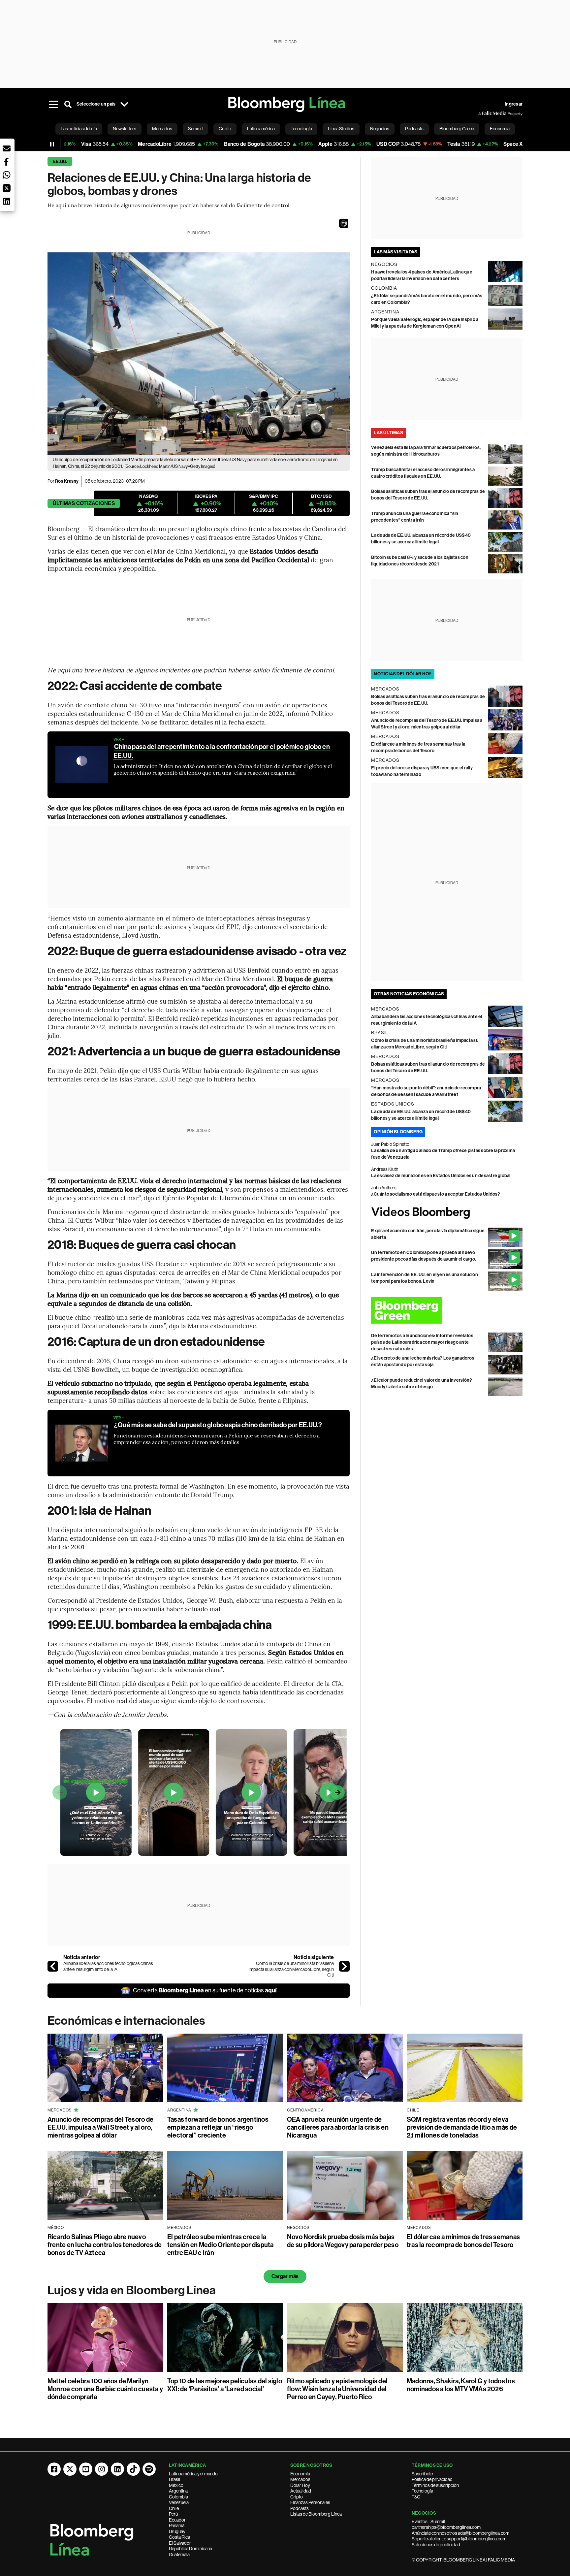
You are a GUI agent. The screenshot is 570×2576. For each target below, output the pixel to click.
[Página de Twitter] (70, 2469)
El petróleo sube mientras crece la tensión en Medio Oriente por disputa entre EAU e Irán (221, 2245)
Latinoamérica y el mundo (193, 2474)
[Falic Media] (483, 113)
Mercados (300, 2479)
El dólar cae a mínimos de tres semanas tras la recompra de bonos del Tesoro (463, 2241)
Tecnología (422, 2491)
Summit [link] (195, 129)
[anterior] (53, 1966)
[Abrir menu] (53, 104)
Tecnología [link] (301, 129)
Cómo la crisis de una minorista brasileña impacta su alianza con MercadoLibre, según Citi (291, 1969)
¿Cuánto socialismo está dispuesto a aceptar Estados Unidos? (436, 1194)
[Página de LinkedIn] (117, 2469)
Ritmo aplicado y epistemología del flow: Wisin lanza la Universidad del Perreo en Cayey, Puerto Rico (337, 2389)
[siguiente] (344, 1966)
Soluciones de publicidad (436, 2545)
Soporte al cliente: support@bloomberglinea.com (459, 2539)
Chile (174, 2508)
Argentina (178, 2491)
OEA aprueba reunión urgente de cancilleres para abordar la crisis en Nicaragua (338, 2127)
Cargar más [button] (285, 2276)
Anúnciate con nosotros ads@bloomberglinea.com (460, 2533)
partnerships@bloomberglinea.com (446, 2527)
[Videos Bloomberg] (447, 1213)
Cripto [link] (225, 129)
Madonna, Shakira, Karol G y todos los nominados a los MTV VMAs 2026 (461, 2385)
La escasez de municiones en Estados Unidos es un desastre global (441, 1176)
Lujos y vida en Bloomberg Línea (132, 2290)
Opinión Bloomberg (398, 1132)
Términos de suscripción (435, 2485)
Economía (300, 2474)
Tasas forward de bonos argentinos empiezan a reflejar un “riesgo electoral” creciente (218, 2127)
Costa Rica (179, 2537)
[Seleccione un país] (124, 104)
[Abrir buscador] (68, 104)
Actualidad (301, 2491)
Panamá (177, 2526)
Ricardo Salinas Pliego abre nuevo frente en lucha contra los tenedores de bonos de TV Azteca (105, 2245)
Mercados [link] (162, 129)
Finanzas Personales (310, 2502)
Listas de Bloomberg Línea (316, 2514)
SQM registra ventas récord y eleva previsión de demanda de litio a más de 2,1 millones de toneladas (462, 2127)
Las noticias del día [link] (79, 129)
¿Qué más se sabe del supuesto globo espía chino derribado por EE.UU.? (218, 1425)
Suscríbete (422, 2474)
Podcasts (300, 2508)
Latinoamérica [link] (261, 129)
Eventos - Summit (428, 2522)
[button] (344, 223)
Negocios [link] (380, 129)
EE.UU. (60, 161)
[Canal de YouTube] (86, 2469)
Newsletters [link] (125, 129)
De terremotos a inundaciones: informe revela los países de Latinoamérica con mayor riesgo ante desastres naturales (422, 1342)
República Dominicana (190, 2549)
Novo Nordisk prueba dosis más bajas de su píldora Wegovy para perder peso (343, 2241)
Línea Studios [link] (341, 129)
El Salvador (180, 2543)
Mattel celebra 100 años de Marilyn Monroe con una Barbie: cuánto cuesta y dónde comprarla (105, 2389)
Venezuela (179, 2502)
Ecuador (177, 2520)
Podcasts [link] (414, 129)
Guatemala (179, 2555)
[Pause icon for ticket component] (52, 144)
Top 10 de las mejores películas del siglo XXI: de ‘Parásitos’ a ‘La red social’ (225, 2385)
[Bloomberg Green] (447, 1310)
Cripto (297, 2497)
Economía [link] (500, 129)
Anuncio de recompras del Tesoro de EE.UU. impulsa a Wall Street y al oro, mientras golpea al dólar (100, 2127)
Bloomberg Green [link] (457, 129)
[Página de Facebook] (54, 2469)
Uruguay (177, 2531)
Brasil (174, 2479)
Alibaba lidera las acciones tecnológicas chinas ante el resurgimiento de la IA (108, 1966)
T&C (416, 2497)
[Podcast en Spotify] (149, 2469)
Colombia (178, 2497)
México (176, 2485)
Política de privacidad (432, 2479)
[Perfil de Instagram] (102, 2469)
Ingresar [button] (514, 104)
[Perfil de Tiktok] (133, 2469)
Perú (173, 2514)
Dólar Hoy (300, 2485)
